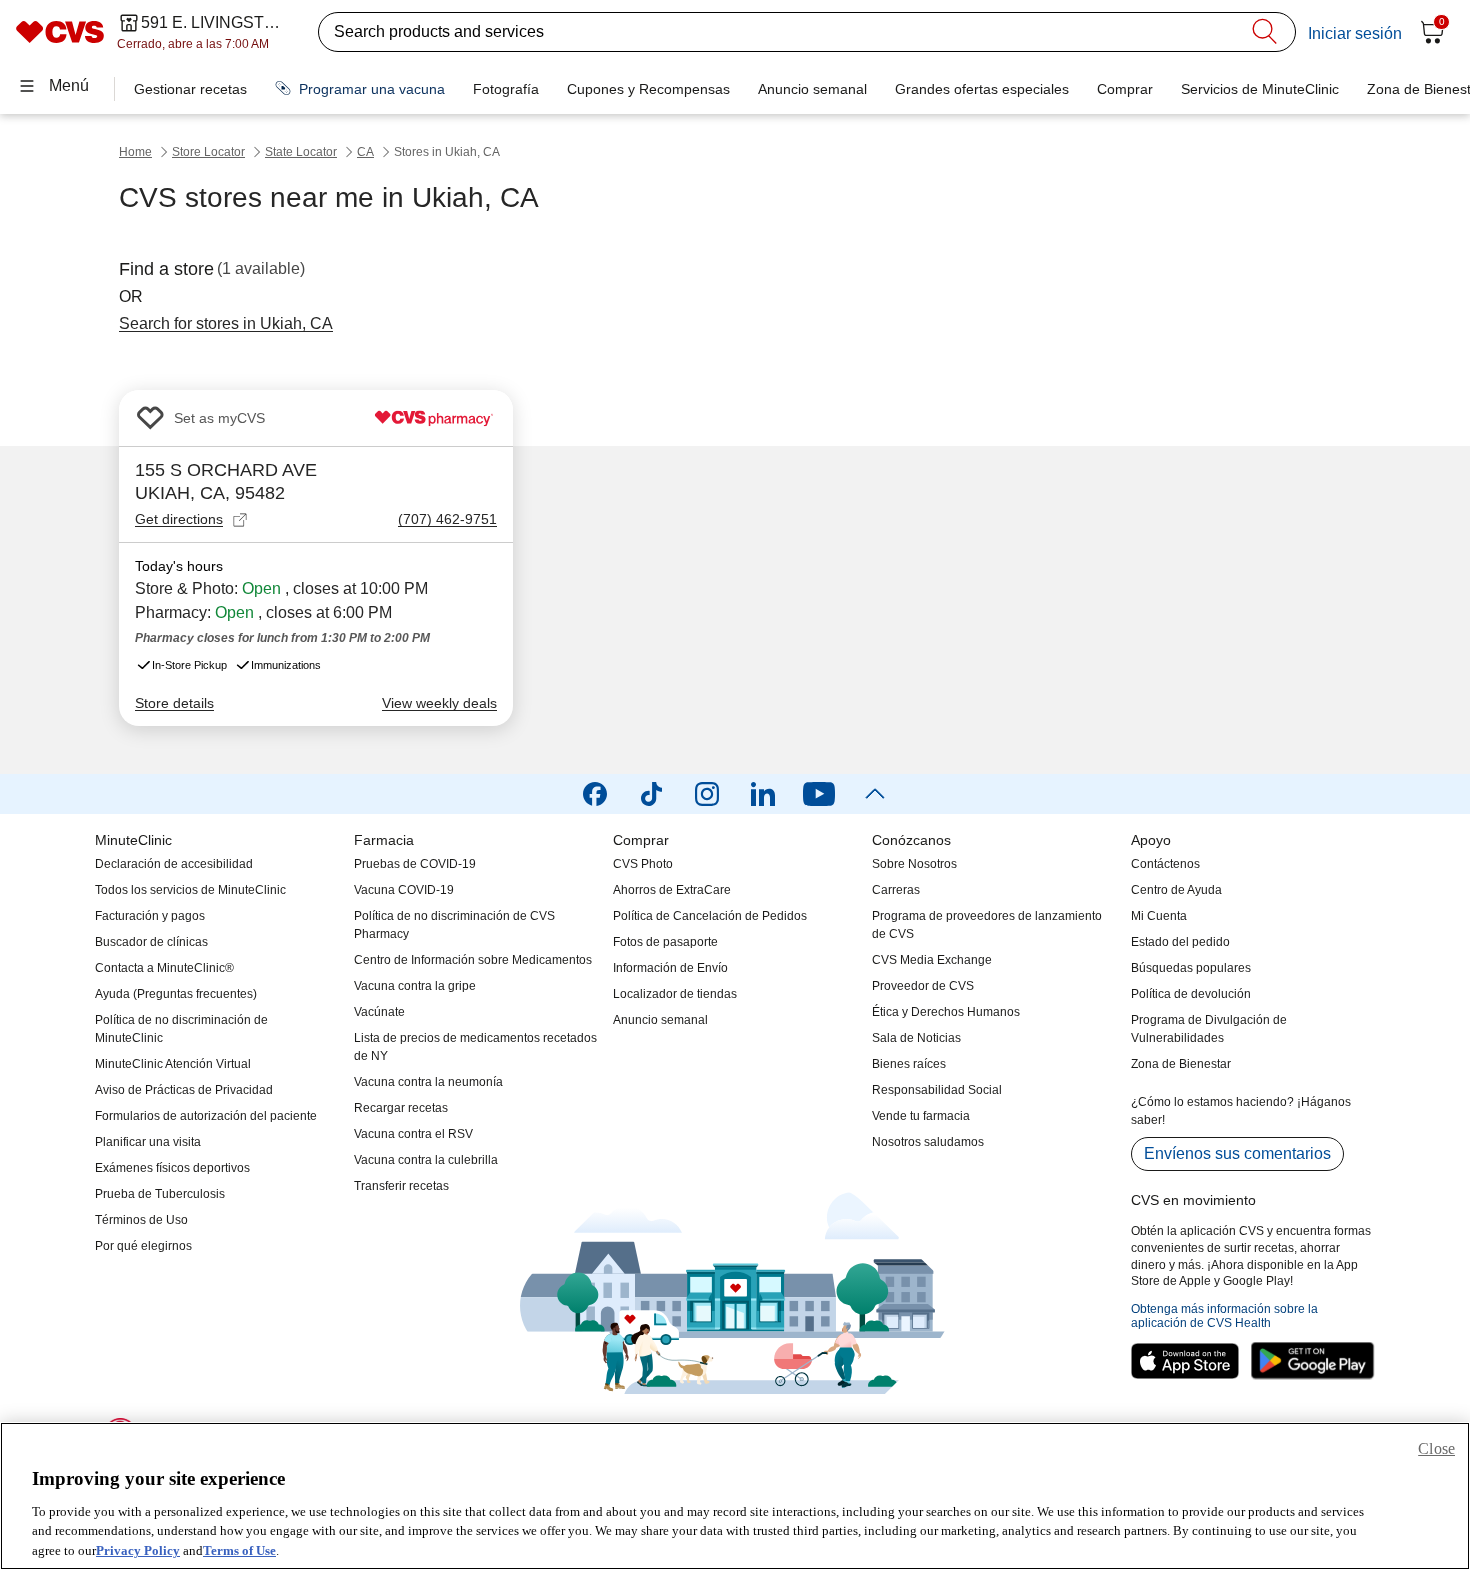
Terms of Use (239, 1549)
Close (1436, 1448)
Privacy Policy (138, 1549)
